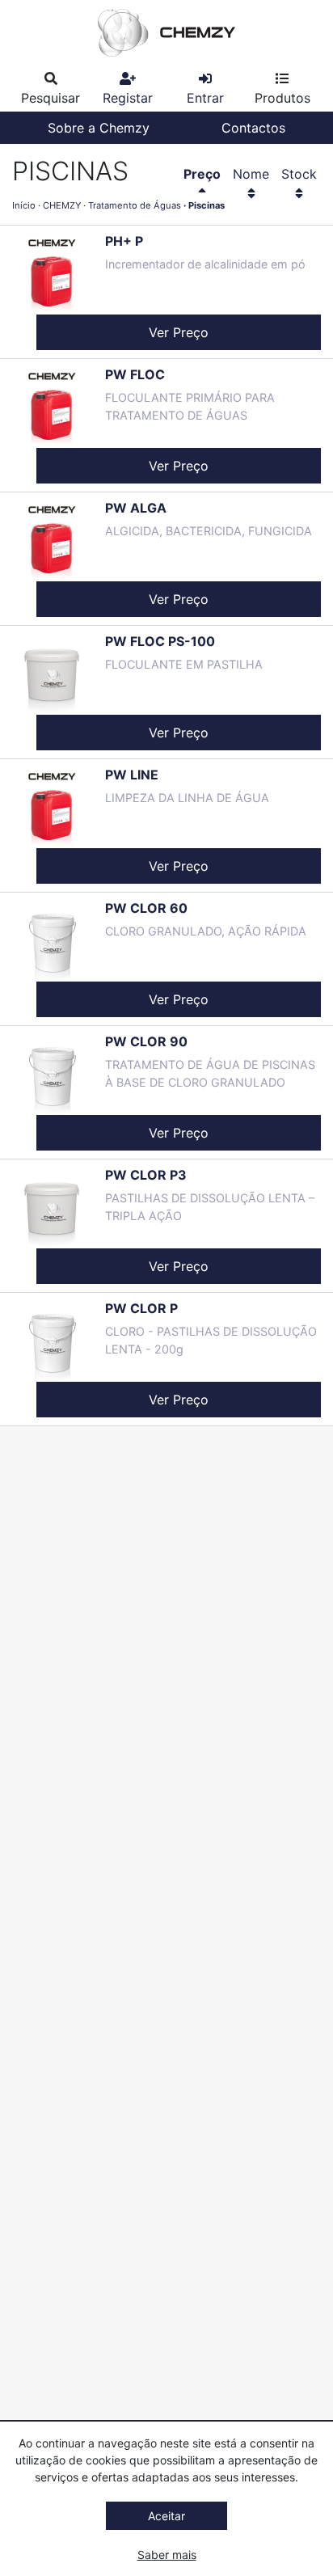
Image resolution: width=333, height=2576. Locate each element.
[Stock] (299, 193)
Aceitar (166, 2516)
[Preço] (202, 193)
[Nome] (251, 193)
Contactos (253, 128)
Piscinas (207, 205)
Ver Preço (179, 332)
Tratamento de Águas (135, 205)
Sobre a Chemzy (99, 128)
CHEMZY (62, 205)
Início (24, 205)
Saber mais (167, 2555)
